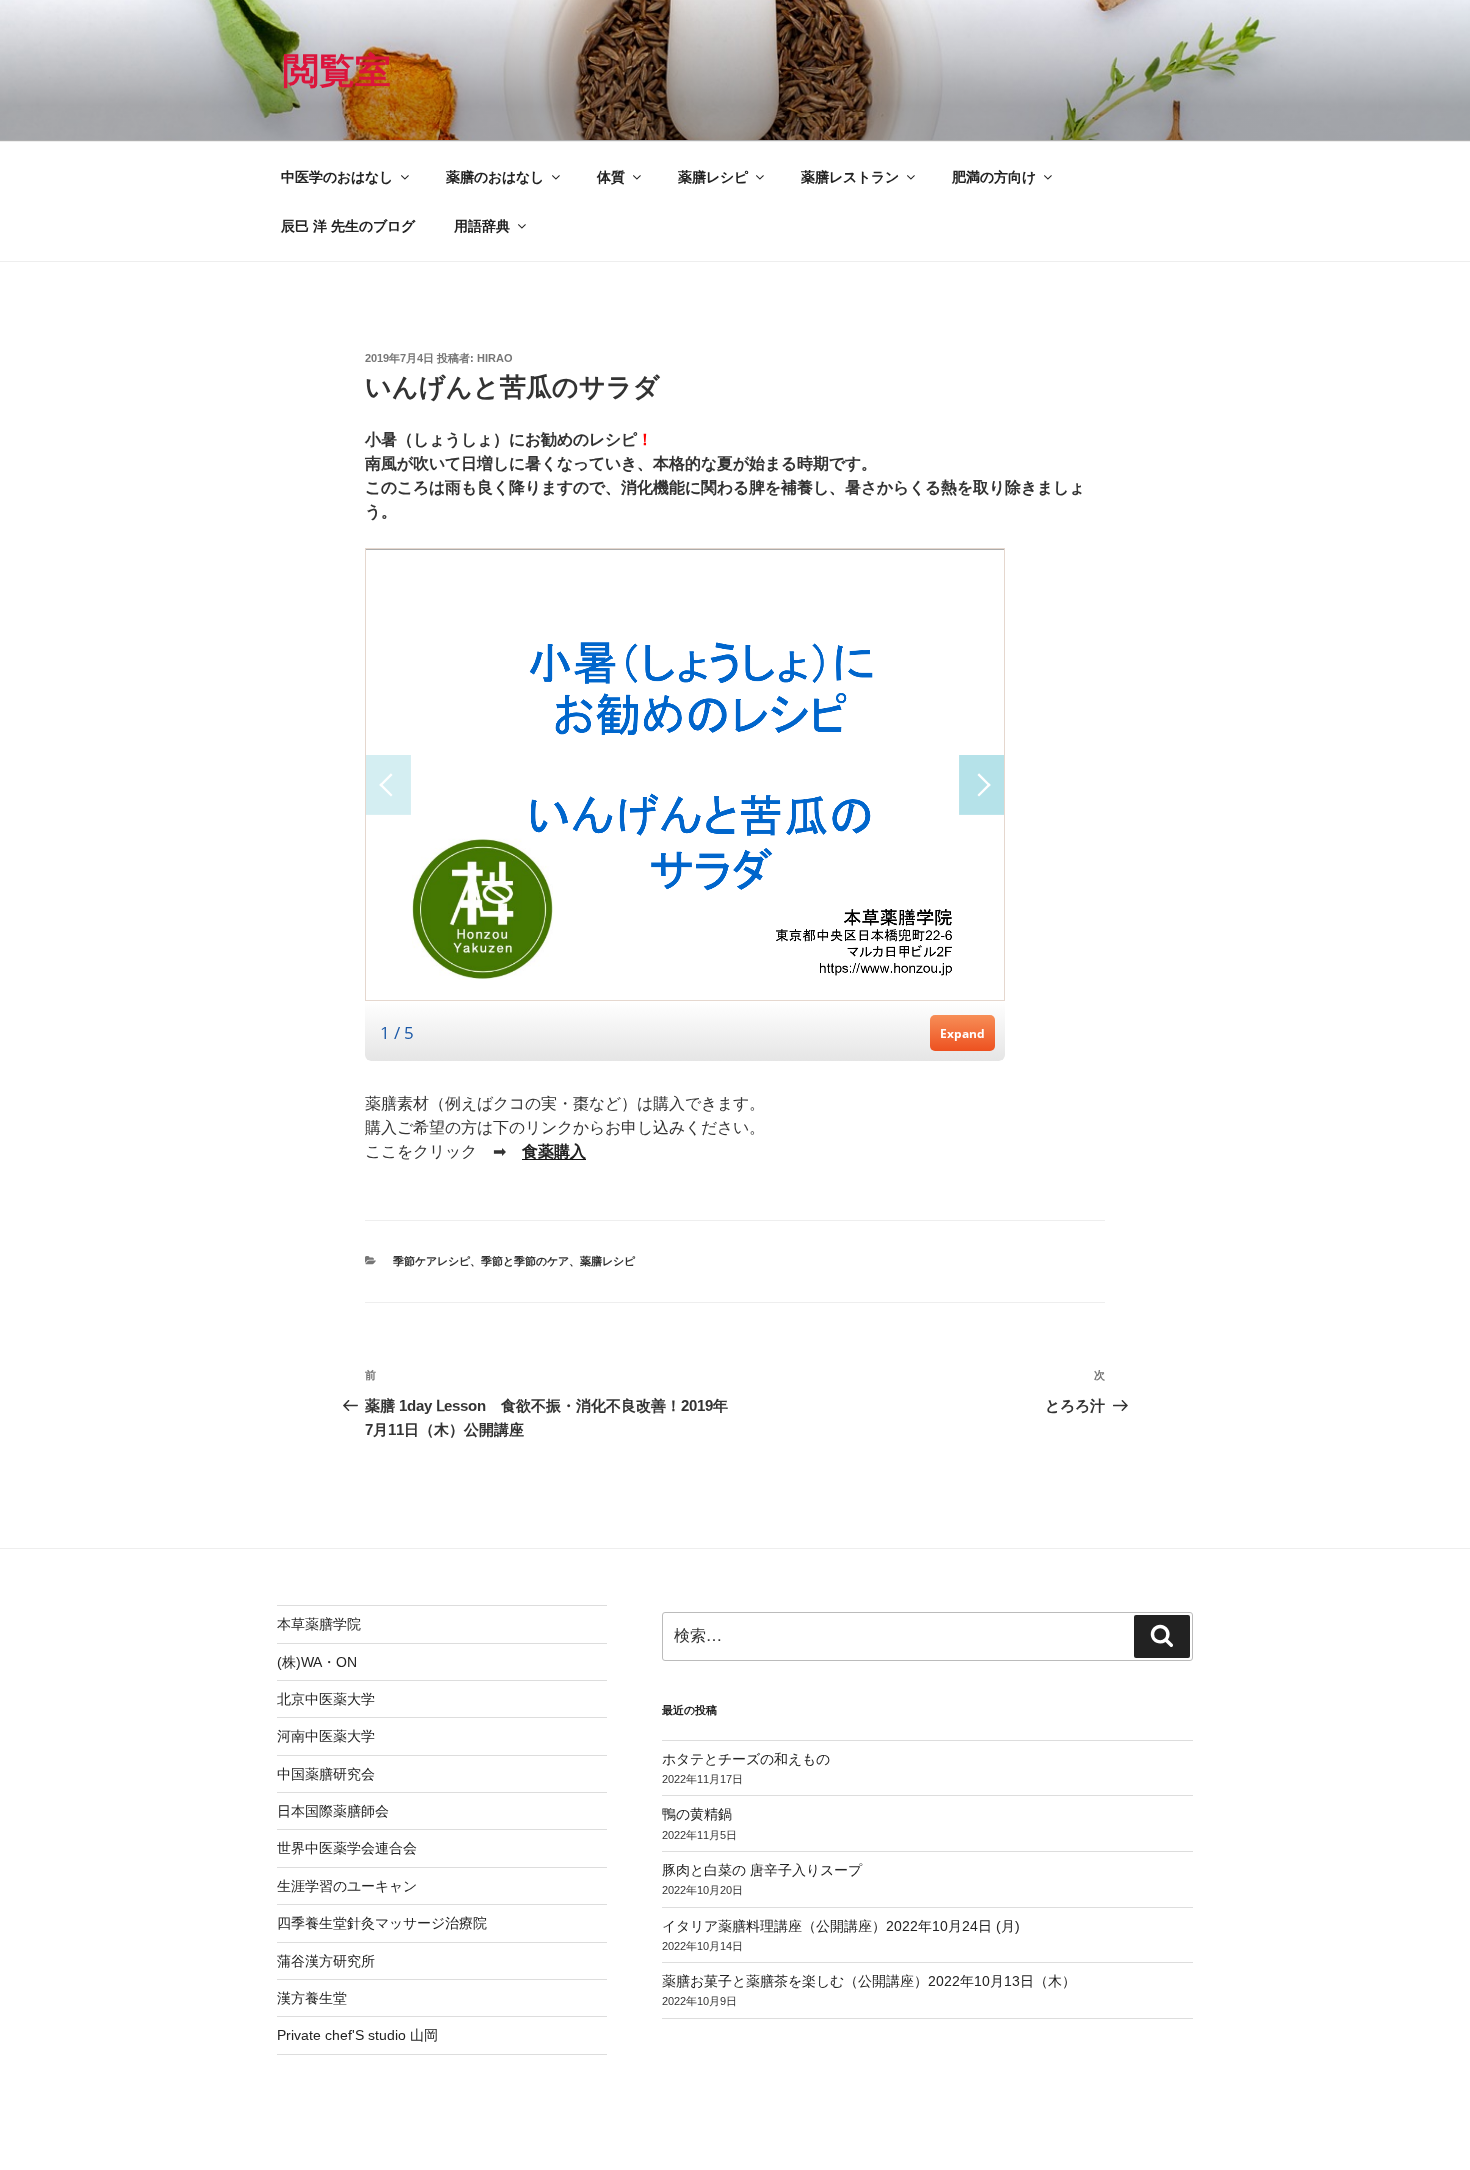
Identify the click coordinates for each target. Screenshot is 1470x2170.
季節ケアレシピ (431, 1261)
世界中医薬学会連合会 (347, 1848)
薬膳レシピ (713, 177)
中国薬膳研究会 (326, 1774)
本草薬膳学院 (319, 1624)
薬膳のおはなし (495, 177)
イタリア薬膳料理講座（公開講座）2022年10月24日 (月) (841, 1926)
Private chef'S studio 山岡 (357, 2035)
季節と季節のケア (525, 1261)
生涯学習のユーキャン (347, 1886)
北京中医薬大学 (326, 1699)
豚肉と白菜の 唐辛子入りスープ (762, 1870)
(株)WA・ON (317, 1662)
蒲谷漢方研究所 (326, 1961)
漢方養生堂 (312, 1998)
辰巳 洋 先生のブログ (348, 226)
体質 (611, 177)
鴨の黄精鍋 (697, 1814)
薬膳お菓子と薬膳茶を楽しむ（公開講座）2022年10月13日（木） (869, 1981)
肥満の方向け (994, 177)
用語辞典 (482, 226)
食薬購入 (554, 1151)
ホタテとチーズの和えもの (746, 1759)
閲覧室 (337, 70)
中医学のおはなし (337, 177)
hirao (495, 358)
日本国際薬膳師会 (333, 1811)
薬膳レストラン (850, 177)
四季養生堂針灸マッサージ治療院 (382, 1923)
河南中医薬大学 (326, 1736)
